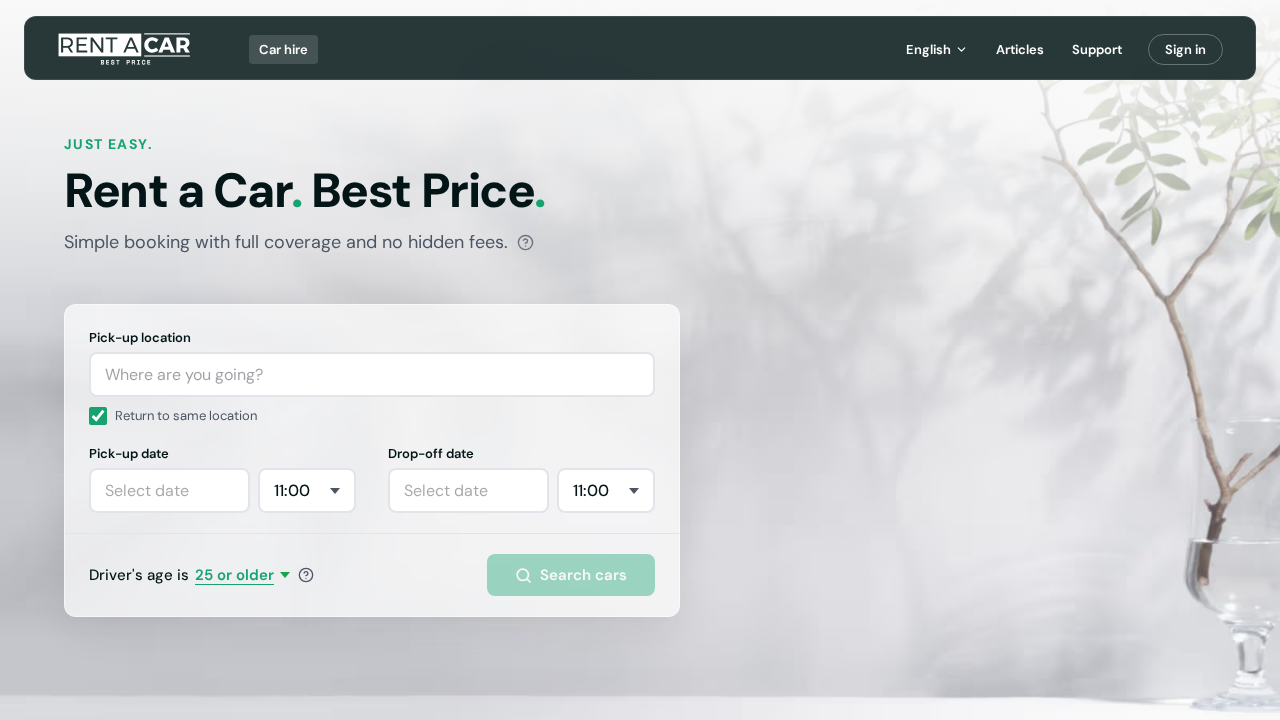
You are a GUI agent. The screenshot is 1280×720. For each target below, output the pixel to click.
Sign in (1185, 49)
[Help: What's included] (525, 242)
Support (1097, 49)
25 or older (234, 575)
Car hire (283, 49)
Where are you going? (184, 374)
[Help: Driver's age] (306, 575)
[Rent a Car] (125, 49)
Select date (147, 490)
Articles (1020, 49)
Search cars (583, 575)
